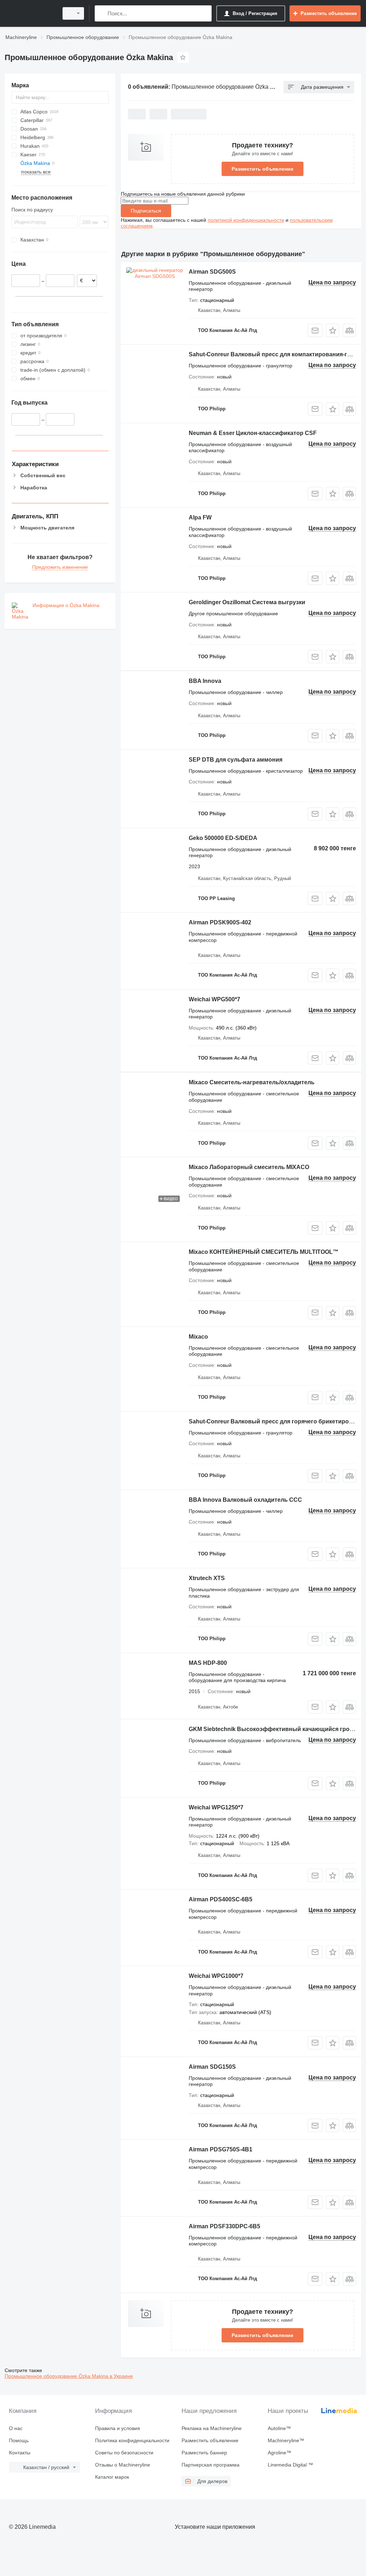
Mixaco (198, 1337)
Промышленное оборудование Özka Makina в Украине (69, 2376)
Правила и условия (118, 2428)
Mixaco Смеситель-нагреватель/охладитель (252, 1082)
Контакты (20, 2453)
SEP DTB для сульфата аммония (236, 760)
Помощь (19, 2440)
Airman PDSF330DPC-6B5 (224, 2226)
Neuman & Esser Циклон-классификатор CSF (253, 433)
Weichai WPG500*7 (214, 999)
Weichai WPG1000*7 (216, 1976)
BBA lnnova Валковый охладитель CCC (245, 1500)
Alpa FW (200, 517)
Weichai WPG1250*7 (216, 1807)
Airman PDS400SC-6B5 (221, 1899)
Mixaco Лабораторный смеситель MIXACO (249, 1167)
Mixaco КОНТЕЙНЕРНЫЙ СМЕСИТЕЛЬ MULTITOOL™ (264, 1252)
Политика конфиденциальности (132, 2440)
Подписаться (146, 211)
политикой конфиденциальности (246, 220)
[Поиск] (102, 13)
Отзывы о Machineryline (123, 2465)
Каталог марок (112, 2477)
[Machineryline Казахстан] (30, 13)
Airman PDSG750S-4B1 (221, 2149)
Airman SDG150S (212, 2067)
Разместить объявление (263, 169)
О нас (16, 2428)
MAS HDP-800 (208, 1663)
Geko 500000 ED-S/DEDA (223, 838)
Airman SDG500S (212, 272)
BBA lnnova (205, 681)
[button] (333, 330)
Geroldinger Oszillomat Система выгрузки (247, 602)
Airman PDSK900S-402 (220, 922)
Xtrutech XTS (207, 1578)
